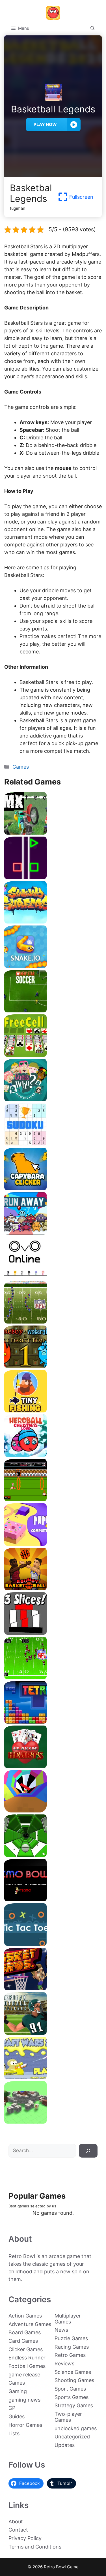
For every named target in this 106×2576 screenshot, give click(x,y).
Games (21, 767)
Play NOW (45, 124)
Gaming (18, 2391)
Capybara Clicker (53, 1188)
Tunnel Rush (53, 1810)
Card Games (23, 2341)
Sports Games (72, 2397)
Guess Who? (53, 1099)
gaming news (24, 2400)
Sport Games (70, 2389)
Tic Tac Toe (53, 1944)
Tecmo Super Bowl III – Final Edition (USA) (53, 1677)
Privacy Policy (25, 2538)
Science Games (73, 2372)
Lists (14, 2433)
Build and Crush (53, 2121)
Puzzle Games (71, 2338)
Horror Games (25, 2425)
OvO (53, 1277)
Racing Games (72, 2347)
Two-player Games (68, 2417)
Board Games (25, 2332)
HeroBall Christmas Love (53, 1455)
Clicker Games (26, 2349)
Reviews (64, 2364)
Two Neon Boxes (53, 877)
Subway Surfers (53, 921)
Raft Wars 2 (53, 2077)
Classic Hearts (53, 1766)
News (61, 2330)
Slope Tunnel (53, 1855)
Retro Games (70, 2355)
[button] (93, 28)
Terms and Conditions (35, 2547)
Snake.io (53, 966)
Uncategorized (72, 2437)
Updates (65, 2445)
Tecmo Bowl (53, 1899)
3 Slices (53, 1633)
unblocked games (76, 2428)
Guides (17, 2416)
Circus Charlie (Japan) (53, 1499)
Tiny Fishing (53, 1410)
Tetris (53, 1721)
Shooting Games (74, 2380)
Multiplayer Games (68, 2319)
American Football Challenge (53, 2033)
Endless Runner (27, 2358)
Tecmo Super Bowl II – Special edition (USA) (53, 1321)
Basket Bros (53, 1988)
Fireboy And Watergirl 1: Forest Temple (53, 1366)
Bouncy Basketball (53, 1588)
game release (24, 2375)
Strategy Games (74, 2405)
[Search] (88, 2151)
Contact (18, 2530)
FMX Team (53, 832)
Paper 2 (53, 1544)
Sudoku (53, 1144)
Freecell (53, 1055)
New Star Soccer (53, 1010)
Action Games (25, 2316)
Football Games (27, 2366)
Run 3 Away (53, 1233)
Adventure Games (30, 2324)
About (16, 2522)
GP (12, 2408)
